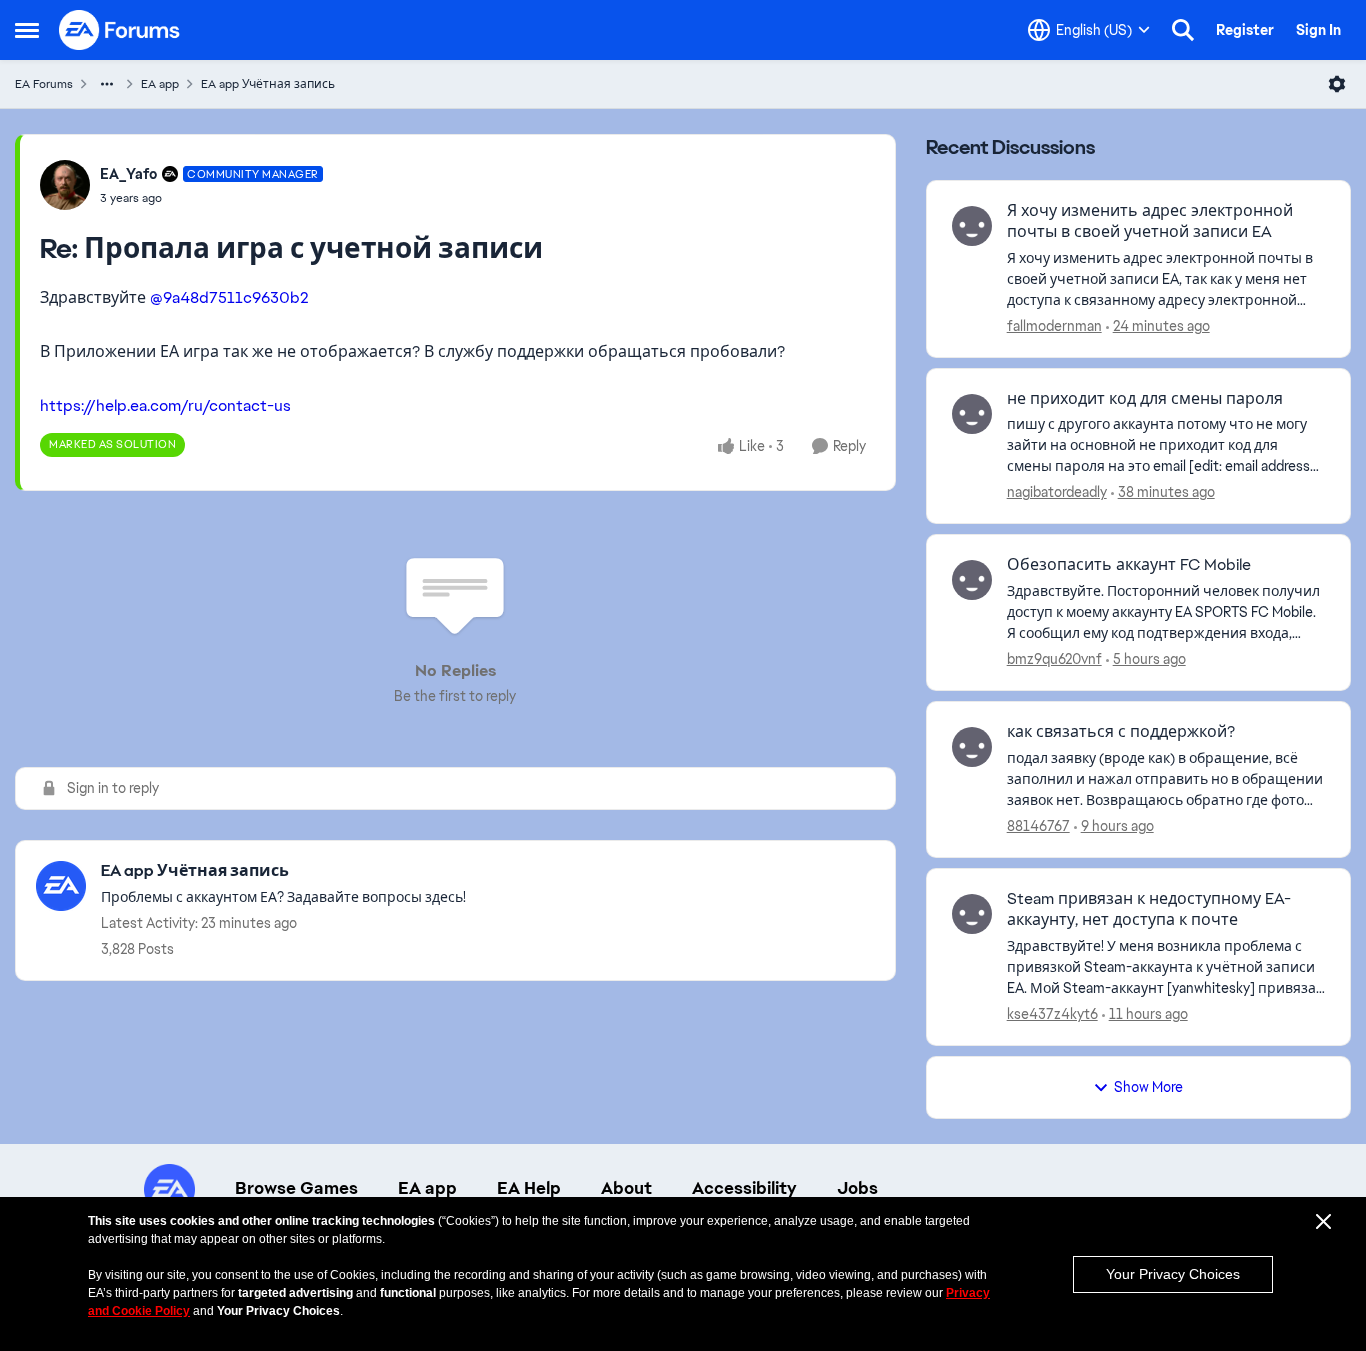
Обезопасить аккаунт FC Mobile (1129, 565)
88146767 (1038, 826)
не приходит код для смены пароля (1145, 399)
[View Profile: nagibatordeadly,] (972, 414)
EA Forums (44, 84)
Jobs (857, 1188)
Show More (1148, 1087)
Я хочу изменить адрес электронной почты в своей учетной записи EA (1150, 221)
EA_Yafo (128, 174)
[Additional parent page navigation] (107, 84)
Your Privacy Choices (1173, 1274)
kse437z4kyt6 (1052, 1014)
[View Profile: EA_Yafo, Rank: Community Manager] (65, 185)
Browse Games (296, 1188)
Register (1245, 30)
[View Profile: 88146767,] (972, 747)
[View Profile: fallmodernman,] (972, 226)
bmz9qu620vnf (1054, 659)
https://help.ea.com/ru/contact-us (165, 405)
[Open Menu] (1337, 84)
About (626, 1188)
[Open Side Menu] (27, 30)
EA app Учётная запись (268, 84)
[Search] (1183, 30)
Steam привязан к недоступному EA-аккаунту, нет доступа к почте (1149, 909)
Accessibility (744, 1188)
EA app (160, 84)
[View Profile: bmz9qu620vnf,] (972, 580)
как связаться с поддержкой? (1121, 732)
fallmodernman (1054, 326)
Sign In (1318, 30)
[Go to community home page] (120, 30)
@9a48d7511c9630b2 (229, 297)
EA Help (529, 1188)
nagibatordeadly (1057, 492)
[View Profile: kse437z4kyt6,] (972, 914)
